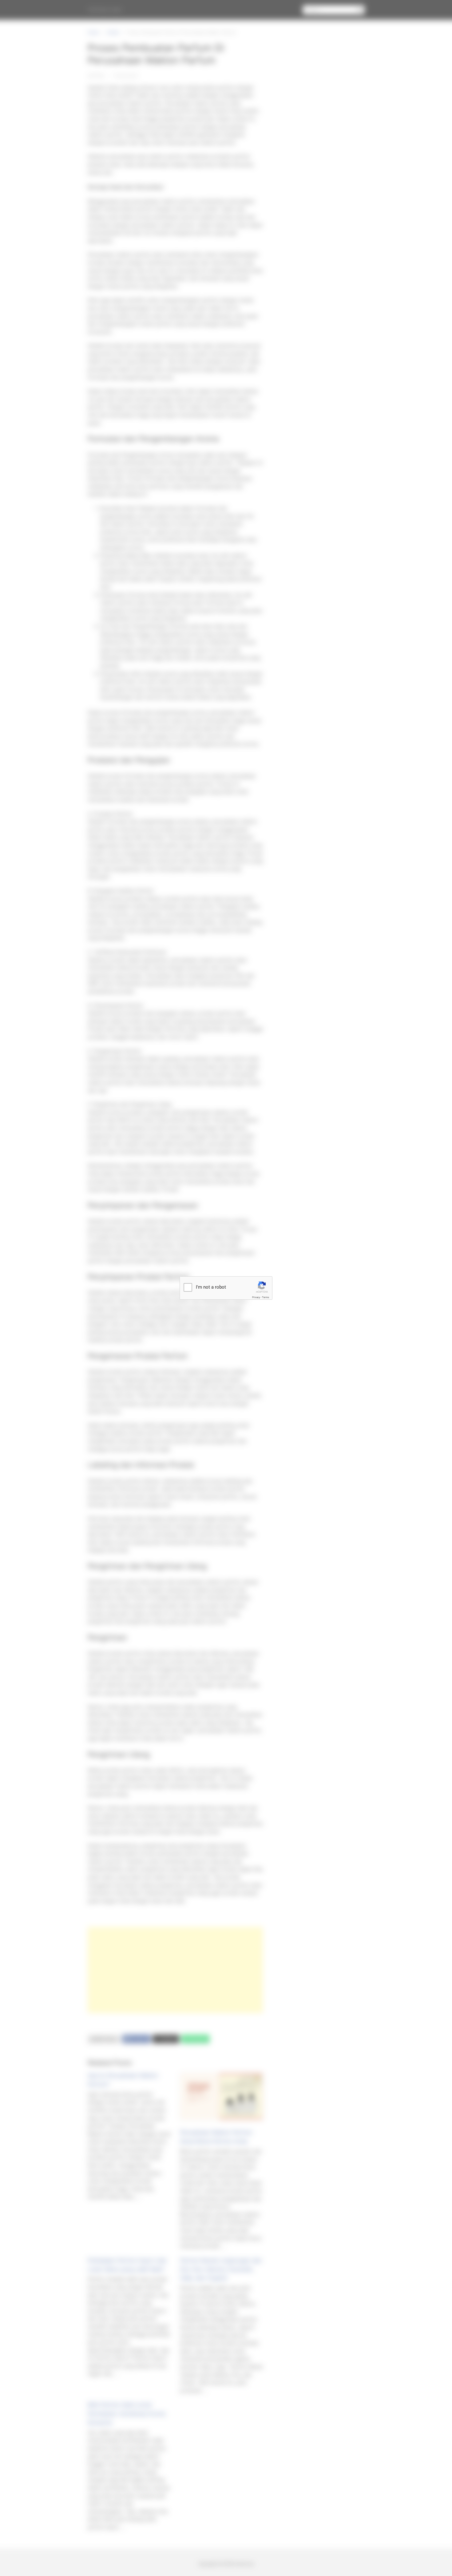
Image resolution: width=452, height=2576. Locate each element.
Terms (266, 1297)
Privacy (256, 1297)
